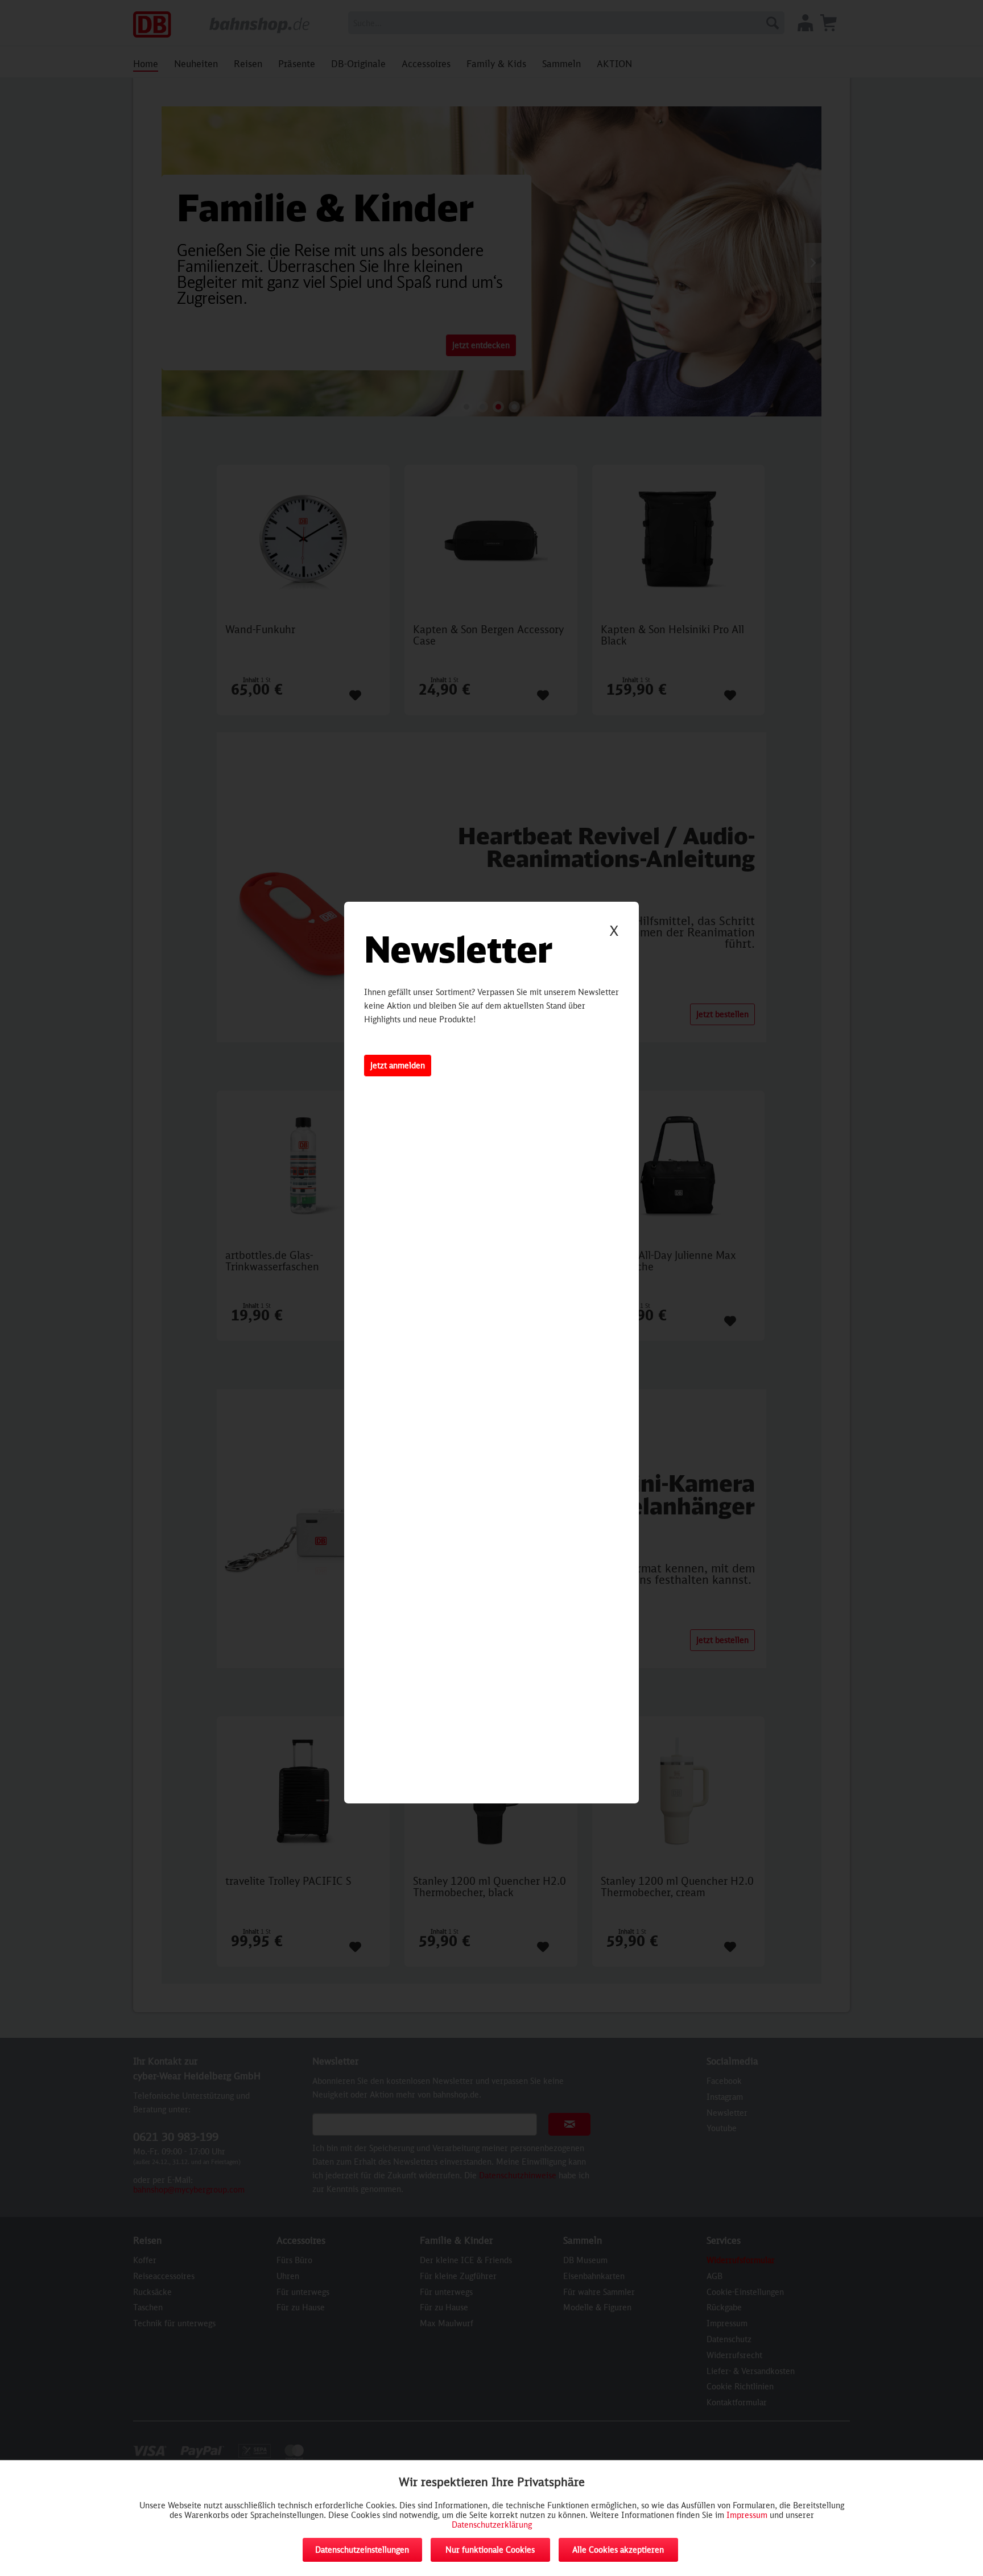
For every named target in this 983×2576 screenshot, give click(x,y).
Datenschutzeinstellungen (362, 2550)
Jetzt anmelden (398, 1065)
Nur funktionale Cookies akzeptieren (490, 2553)
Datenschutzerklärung (492, 2525)
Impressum (747, 2515)
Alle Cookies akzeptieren (618, 2550)
